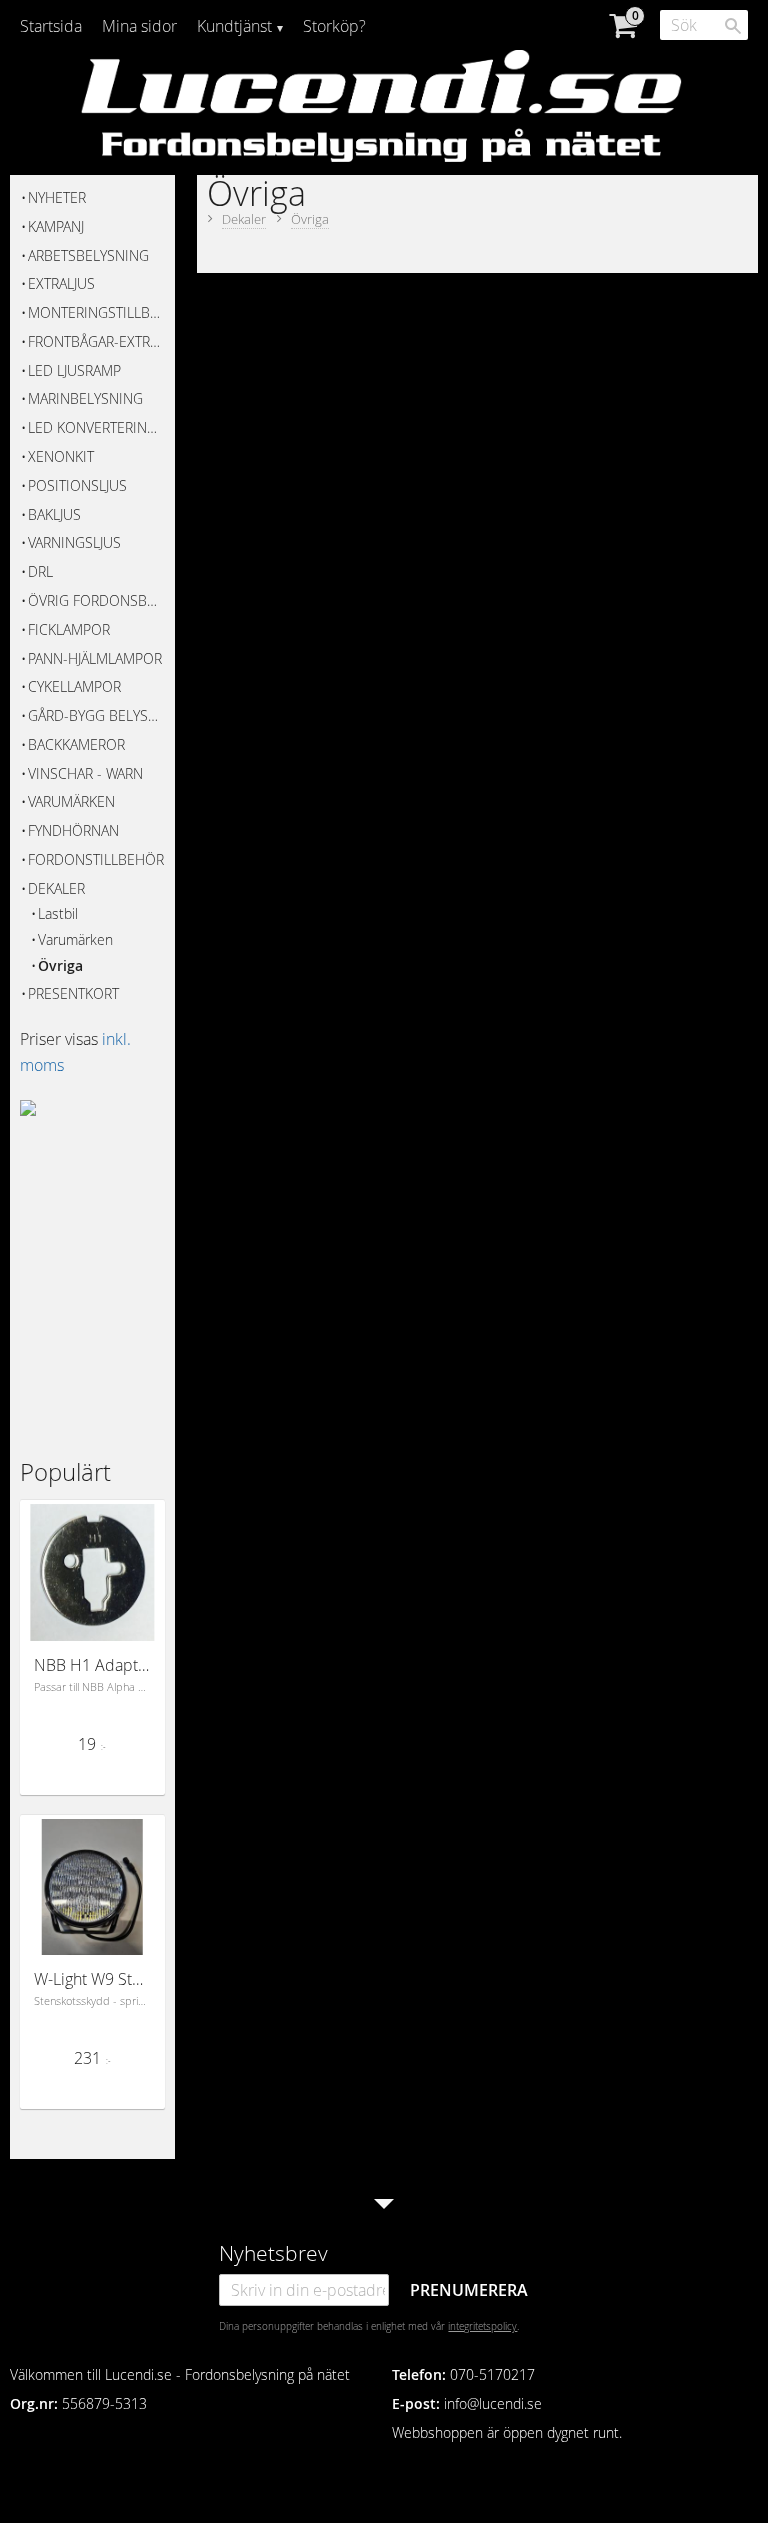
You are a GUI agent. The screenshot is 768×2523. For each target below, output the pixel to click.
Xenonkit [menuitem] (61, 456)
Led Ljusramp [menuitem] (74, 370)
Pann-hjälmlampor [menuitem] (95, 658)
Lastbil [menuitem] (58, 913)
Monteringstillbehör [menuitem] (96, 312)
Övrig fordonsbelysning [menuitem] (96, 600)
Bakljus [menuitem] (54, 514)
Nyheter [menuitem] (57, 197)
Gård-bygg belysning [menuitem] (96, 715)
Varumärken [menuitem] (71, 801)
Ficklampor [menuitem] (69, 629)
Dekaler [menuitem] (56, 888)
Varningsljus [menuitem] (74, 542)
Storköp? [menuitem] (334, 26)
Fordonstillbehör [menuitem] (96, 859)
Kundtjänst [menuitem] (234, 26)
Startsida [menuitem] (51, 26)
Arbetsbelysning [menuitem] (88, 255)
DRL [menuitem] (40, 571)
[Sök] (733, 26)
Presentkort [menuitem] (73, 993)
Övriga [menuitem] (60, 965)
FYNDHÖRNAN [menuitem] (73, 830)
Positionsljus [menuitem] (77, 485)
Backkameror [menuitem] (76, 744)
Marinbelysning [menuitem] (85, 398)
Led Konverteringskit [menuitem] (96, 427)
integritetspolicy (482, 2326)
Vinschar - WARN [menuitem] (85, 773)
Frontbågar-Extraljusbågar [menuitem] (96, 341)
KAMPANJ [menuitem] (56, 226)
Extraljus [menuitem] (61, 283)
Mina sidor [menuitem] (139, 26)
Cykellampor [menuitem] (74, 686)
